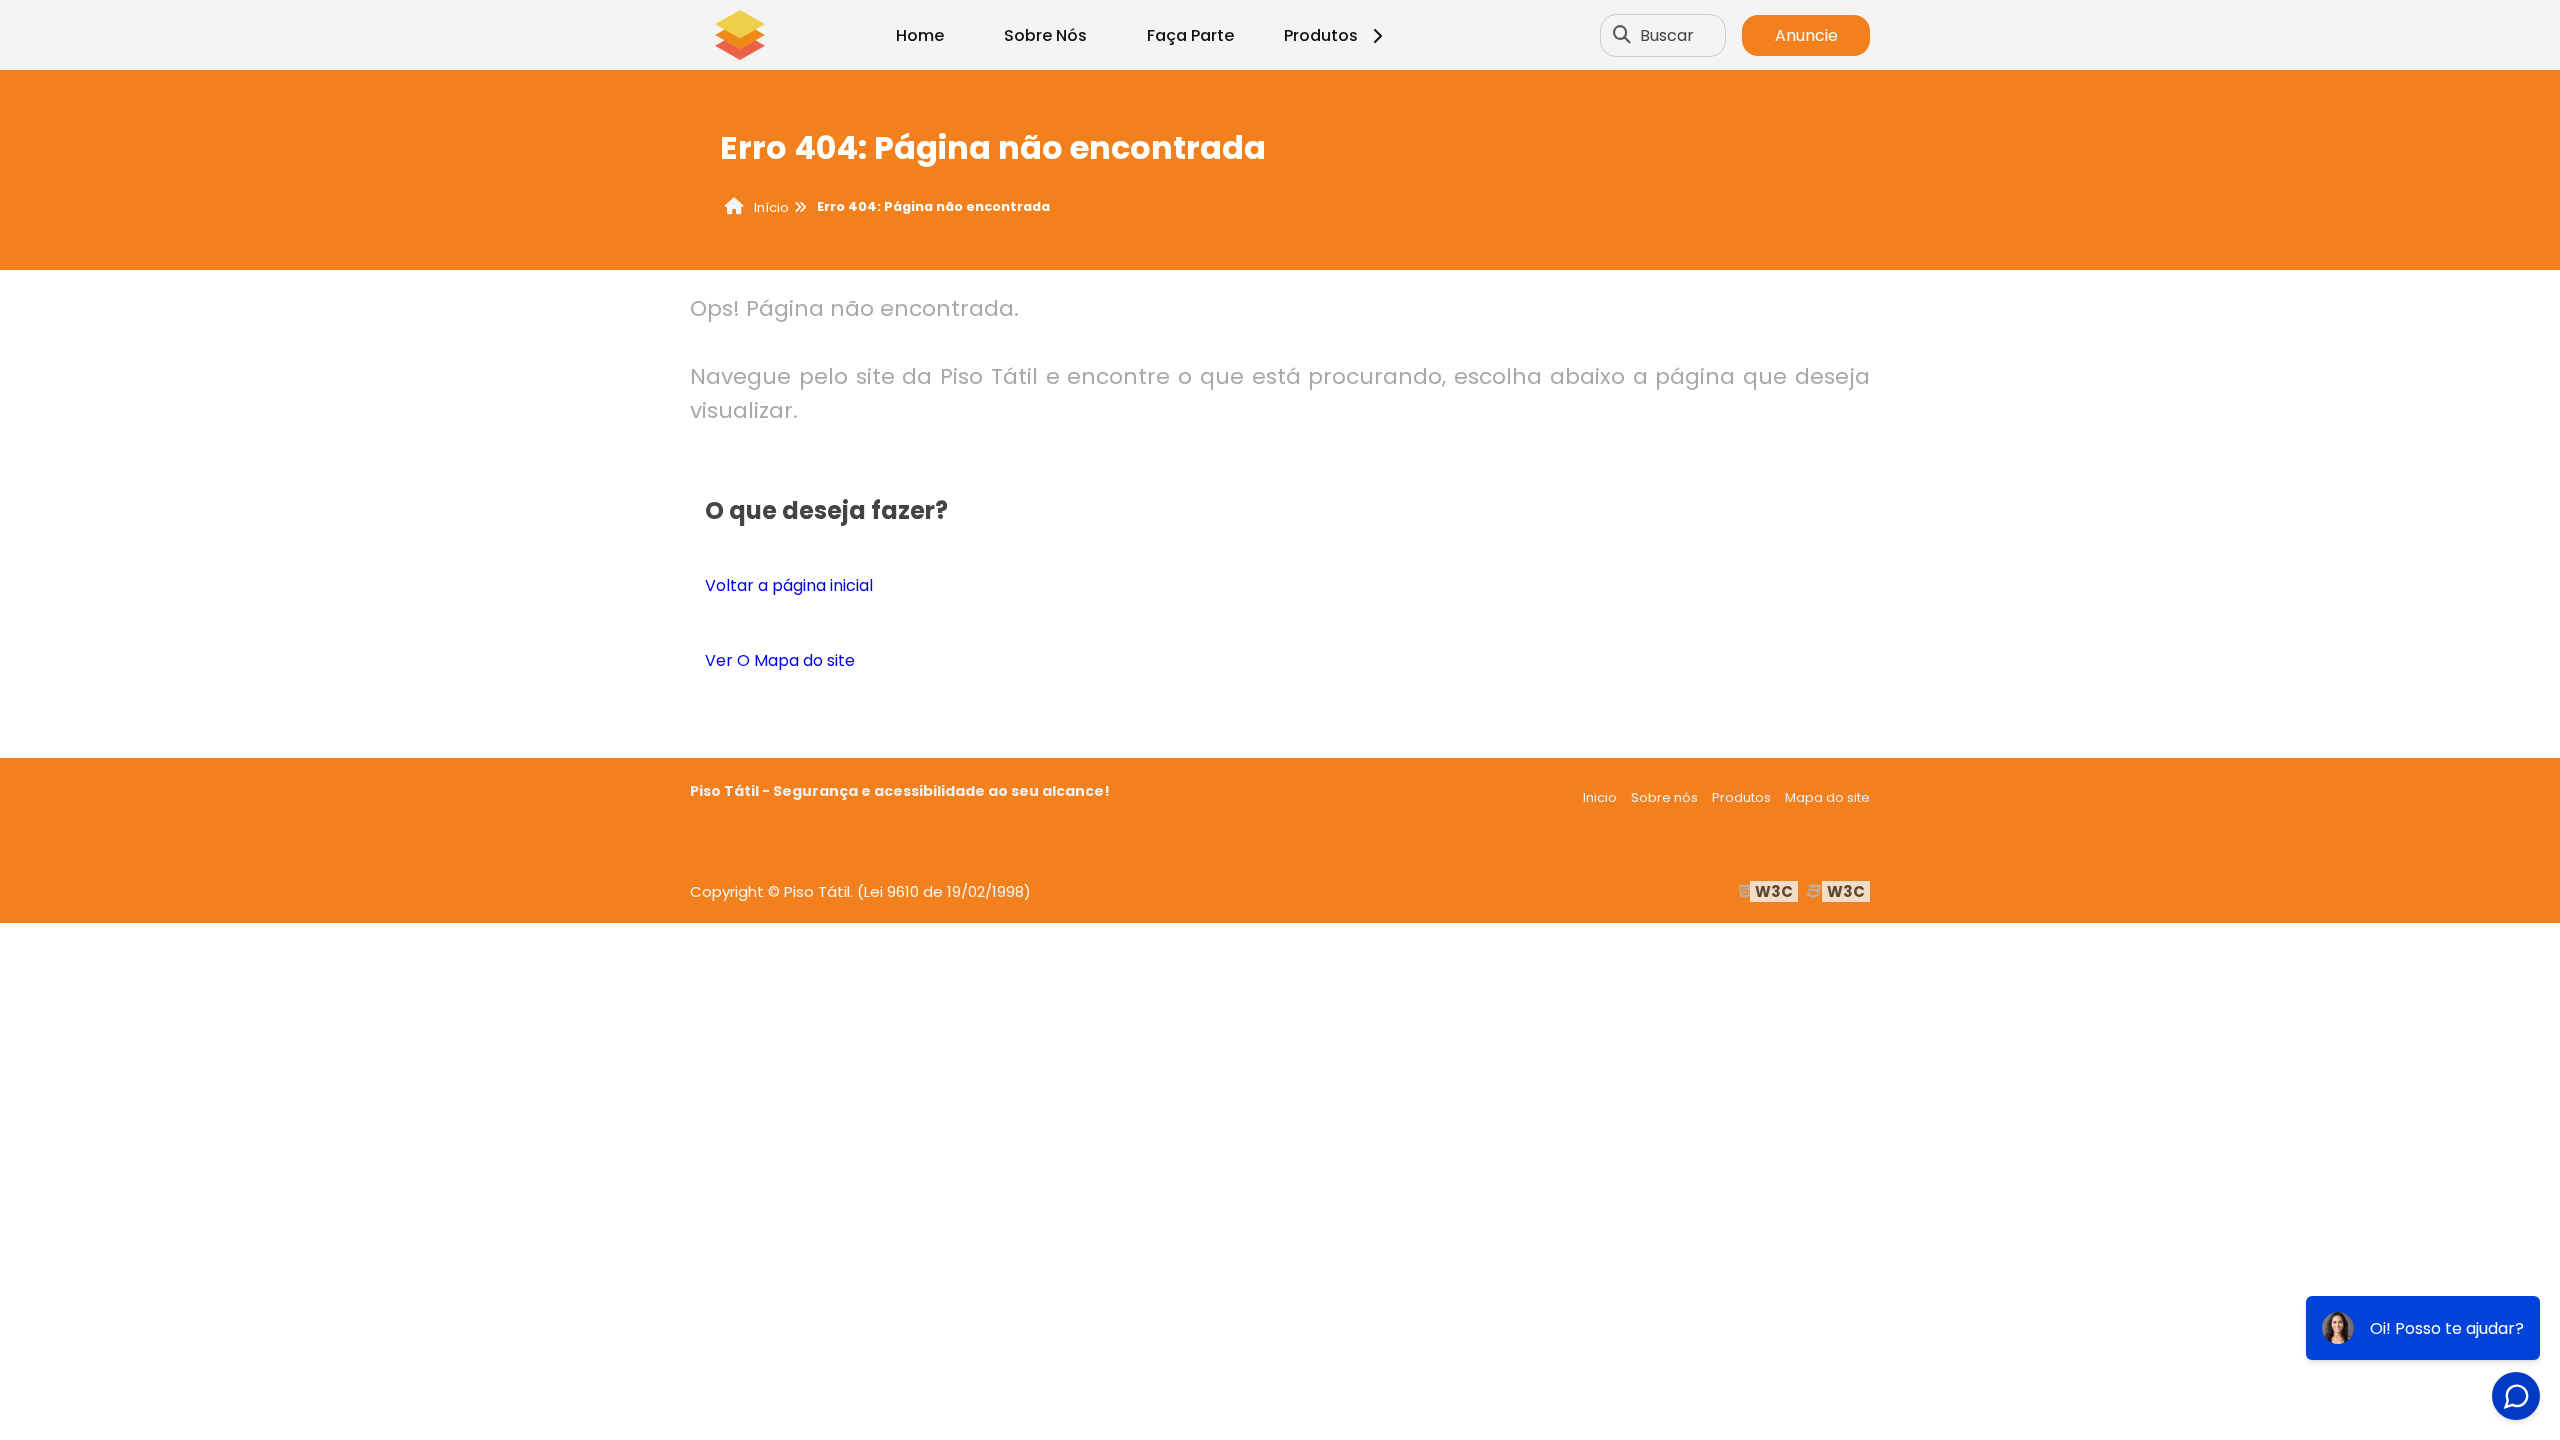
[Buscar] (1622, 35)
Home (920, 35)
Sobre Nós (1045, 35)
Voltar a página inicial (789, 585)
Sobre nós (1664, 797)
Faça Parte (1190, 35)
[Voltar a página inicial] (740, 35)
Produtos (1321, 35)
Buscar (1667, 35)
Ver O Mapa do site (780, 660)
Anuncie (1806, 35)
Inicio (1600, 797)
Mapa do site (1827, 797)
